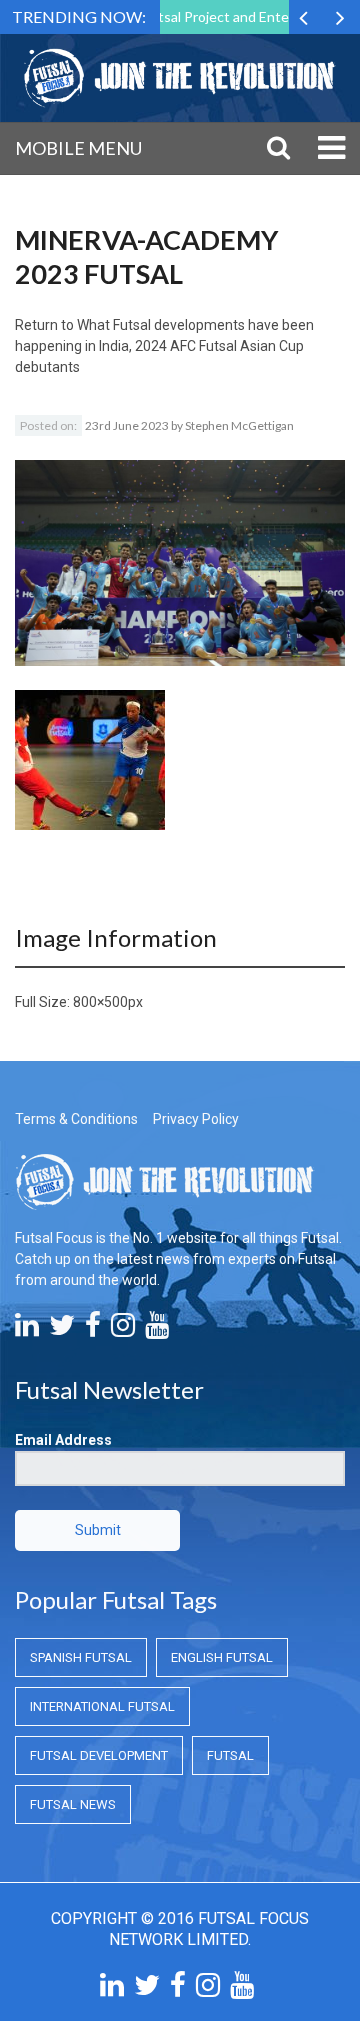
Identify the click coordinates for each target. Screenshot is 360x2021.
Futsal (230, 1755)
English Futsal (222, 1657)
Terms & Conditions (76, 1119)
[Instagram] (123, 1330)
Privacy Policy (196, 1119)
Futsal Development (99, 1755)
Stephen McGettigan (239, 425)
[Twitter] (62, 1330)
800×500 (100, 1002)
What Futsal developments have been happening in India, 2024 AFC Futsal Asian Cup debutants (164, 346)
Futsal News (73, 1804)
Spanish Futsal (81, 1657)
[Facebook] (93, 1330)
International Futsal (102, 1706)
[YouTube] (157, 1330)
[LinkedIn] (27, 1330)
